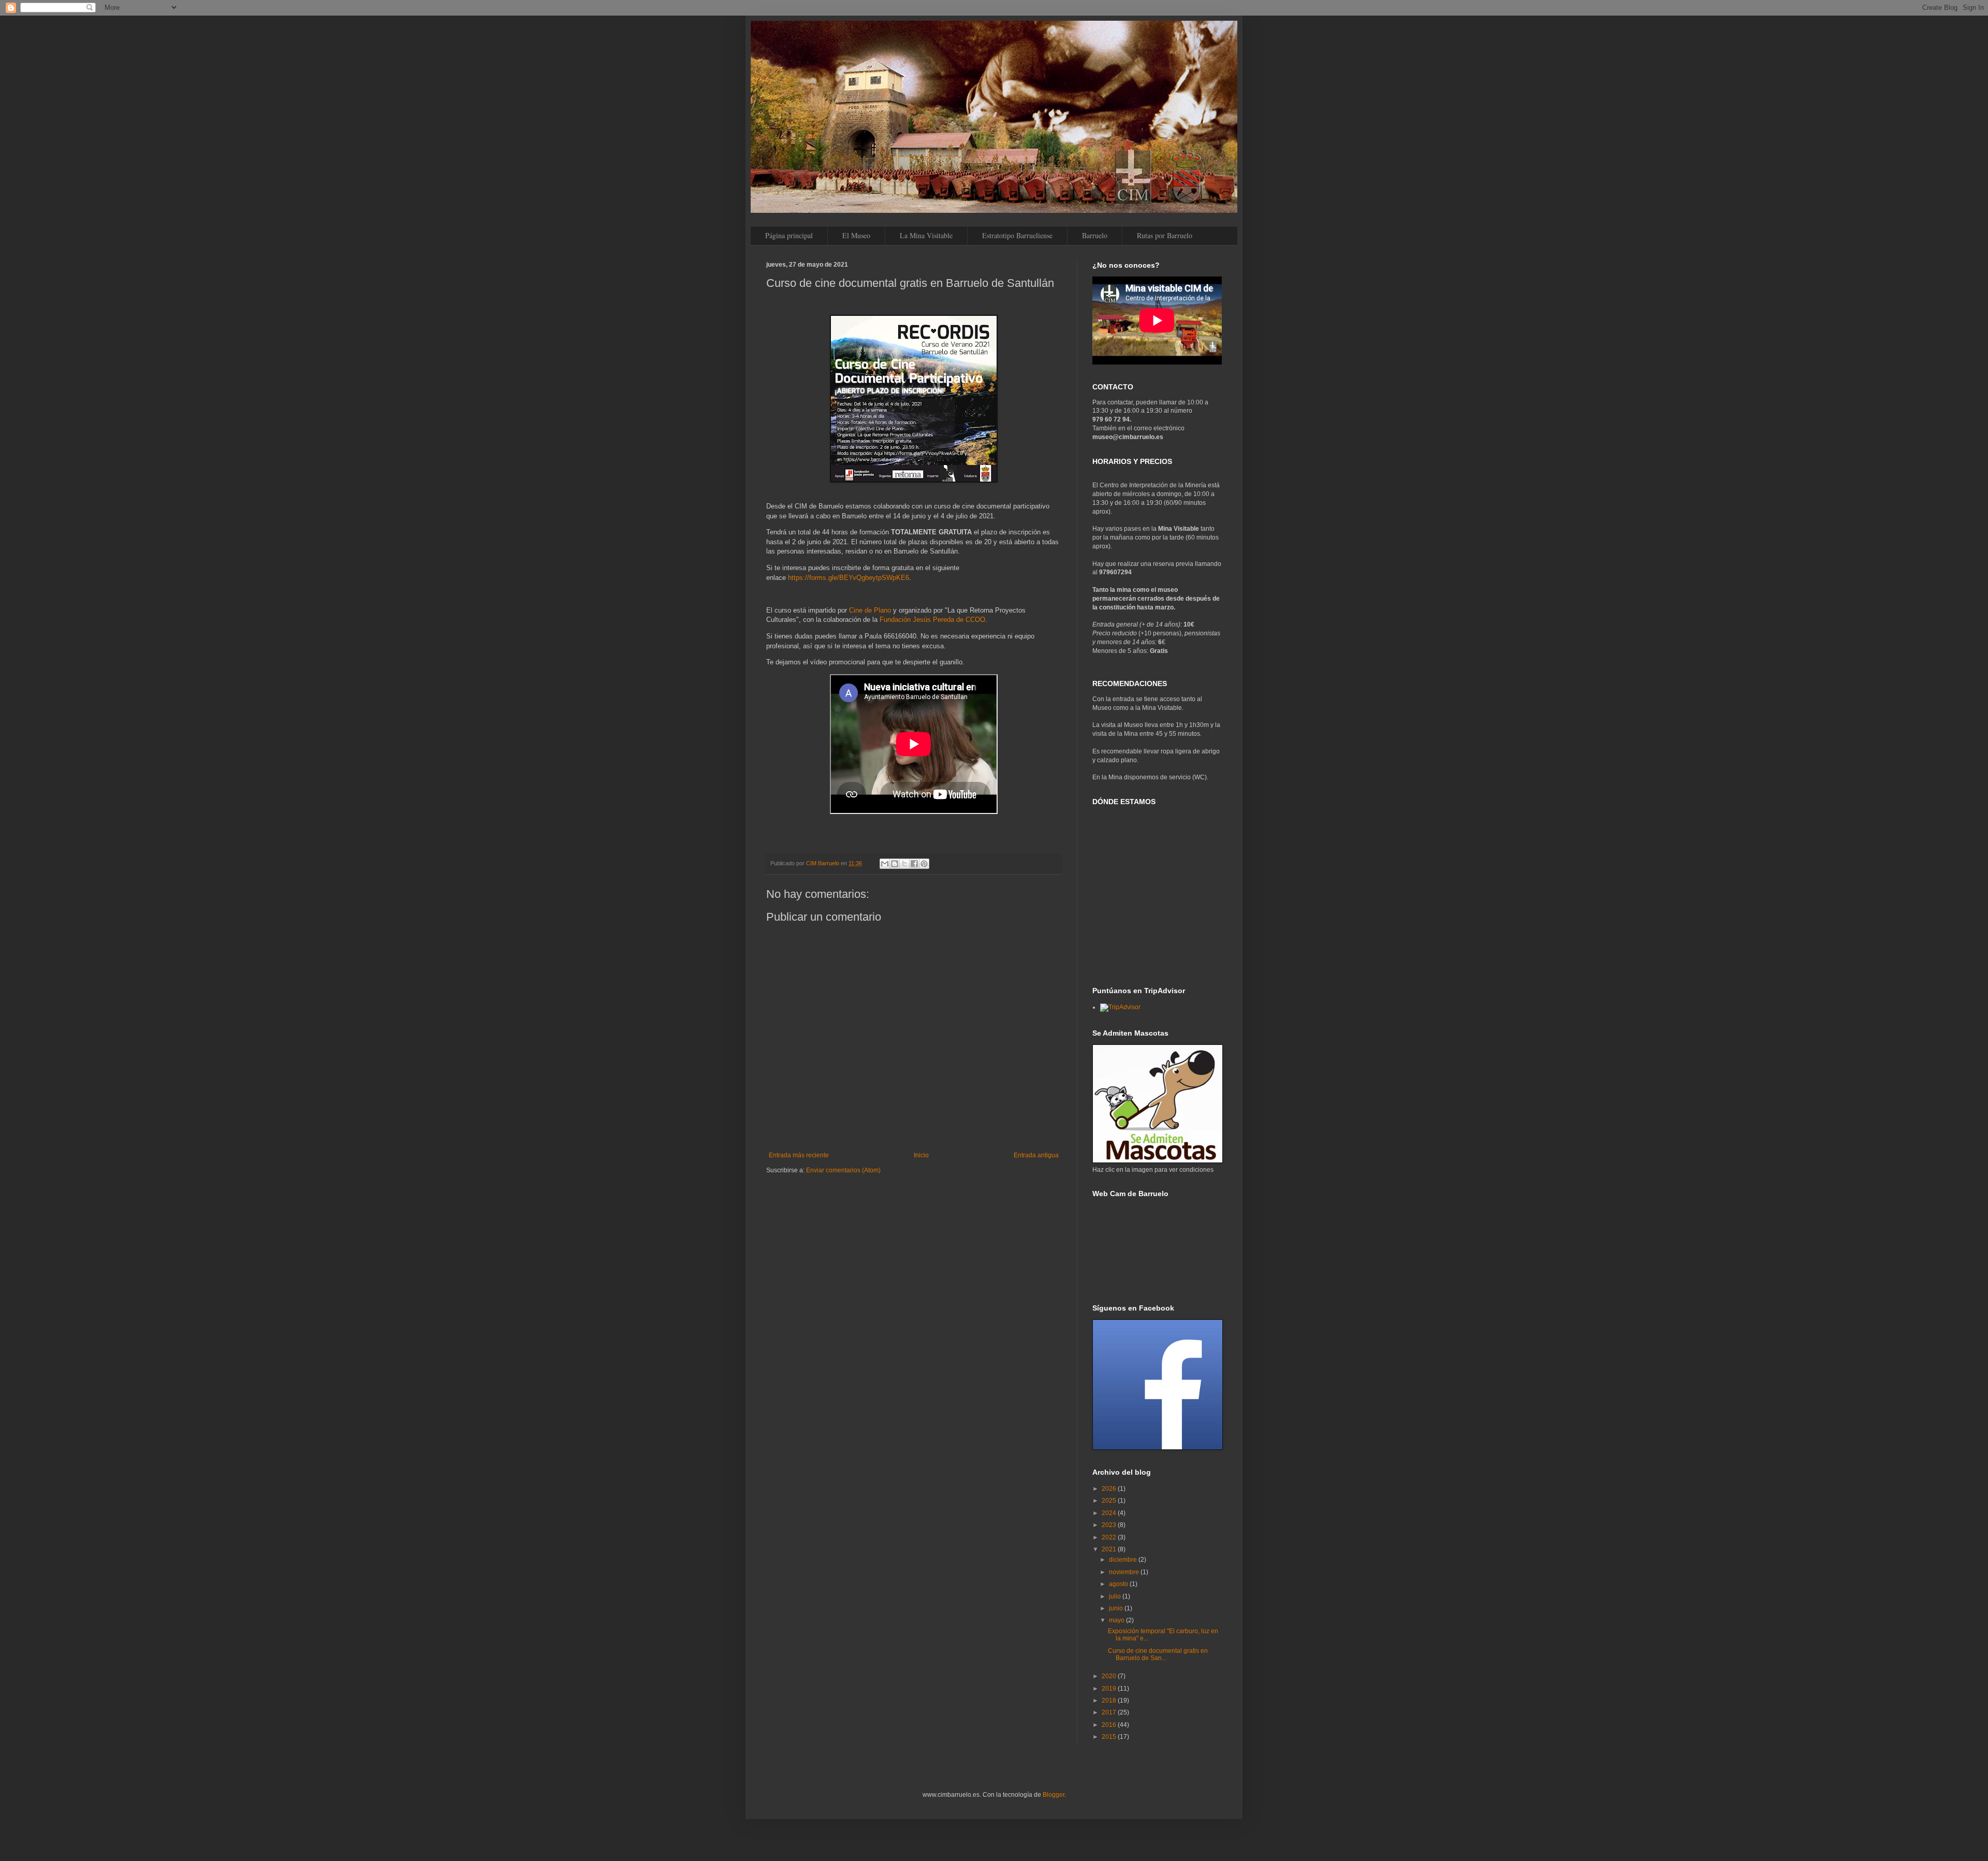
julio (1116, 1596)
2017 (1110, 1712)
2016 (1110, 1725)
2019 (1110, 1689)
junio (1117, 1608)
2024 (1110, 1513)
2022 (1110, 1537)
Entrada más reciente (799, 1155)
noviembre (1125, 1572)
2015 (1110, 1737)
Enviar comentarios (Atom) (843, 1170)
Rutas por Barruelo (1165, 235)
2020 (1110, 1676)
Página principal (789, 235)
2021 (1110, 1549)
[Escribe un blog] (895, 864)
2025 (1110, 1501)
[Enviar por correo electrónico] (885, 864)
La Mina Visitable (926, 235)
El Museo (856, 235)
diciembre (1124, 1560)
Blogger (1054, 1795)
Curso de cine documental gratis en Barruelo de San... (1158, 1654)
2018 (1110, 1700)
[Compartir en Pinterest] (924, 864)
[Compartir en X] (904, 864)
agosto (1119, 1584)
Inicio (921, 1155)
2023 (1110, 1525)
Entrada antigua (1036, 1155)
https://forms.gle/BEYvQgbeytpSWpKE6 (849, 578)
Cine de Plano (870, 610)
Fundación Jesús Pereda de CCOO (932, 620)
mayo (1117, 1620)
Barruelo (1095, 235)
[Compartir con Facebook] (914, 864)
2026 (1110, 1489)
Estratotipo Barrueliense (1017, 235)
